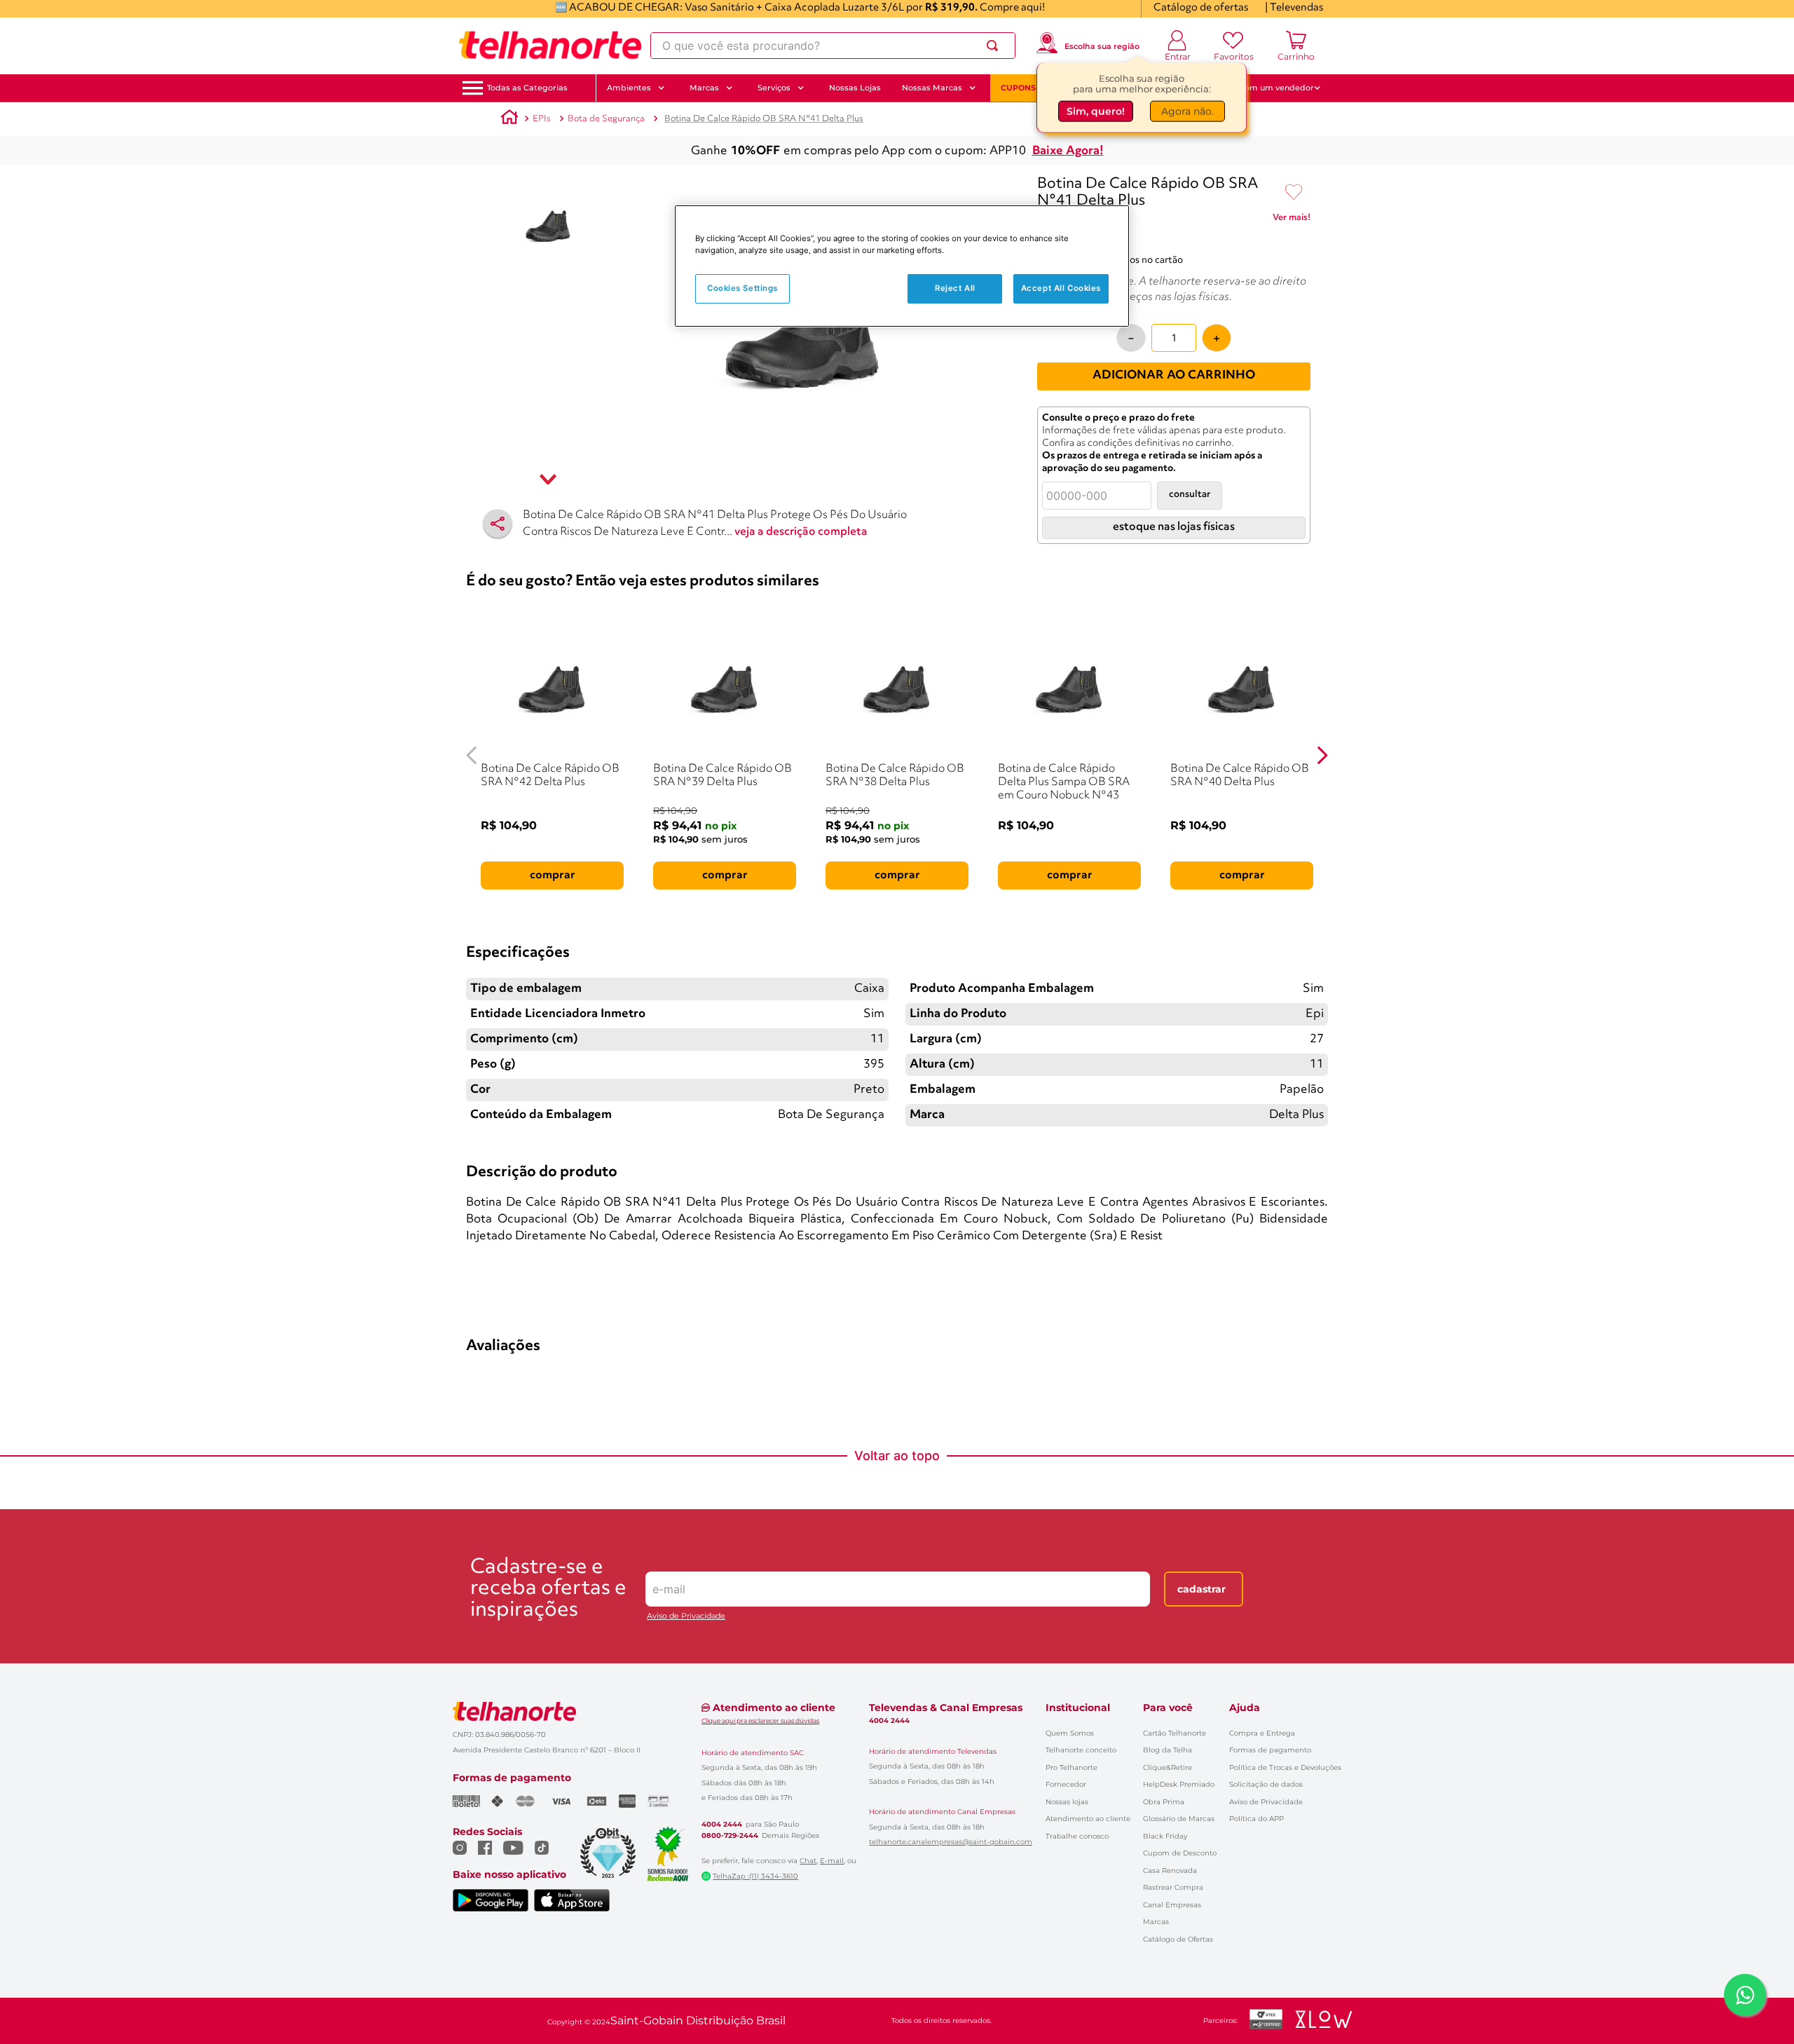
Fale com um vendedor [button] (1268, 88)
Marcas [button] (704, 88)
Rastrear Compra (1173, 1887)
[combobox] (833, 46)
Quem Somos (1070, 1733)
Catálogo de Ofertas (1178, 1939)
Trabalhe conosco (1077, 1836)
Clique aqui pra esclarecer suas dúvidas (760, 1721)
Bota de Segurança (606, 119)
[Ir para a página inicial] (550, 46)
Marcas (1156, 1922)
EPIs (542, 119)
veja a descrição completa (801, 532)
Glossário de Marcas (1179, 1819)
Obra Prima (1164, 1802)
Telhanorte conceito (1081, 1750)
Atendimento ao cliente (1088, 1819)
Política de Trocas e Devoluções (1285, 1767)
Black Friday (1165, 1836)
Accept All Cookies (1061, 288)
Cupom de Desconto (1180, 1853)
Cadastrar (1201, 1589)
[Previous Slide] (472, 755)
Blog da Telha (1168, 1750)
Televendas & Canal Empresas (946, 1708)
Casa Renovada (1170, 1871)
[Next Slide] (1322, 755)
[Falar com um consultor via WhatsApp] (1745, 1995)
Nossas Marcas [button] (932, 88)
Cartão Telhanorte (1175, 1733)
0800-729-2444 (730, 1836)
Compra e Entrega (1262, 1733)
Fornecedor (1066, 1784)
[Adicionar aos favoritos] (1294, 193)
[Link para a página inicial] (509, 119)
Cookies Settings (742, 288)
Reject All (955, 288)
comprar (553, 875)
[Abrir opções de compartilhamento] (498, 524)
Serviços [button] (774, 88)
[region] (902, 266)
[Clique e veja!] (1292, 220)
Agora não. (1187, 110)
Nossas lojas (1067, 1802)
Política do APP (1257, 1819)
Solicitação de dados (1266, 1784)
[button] (527, 88)
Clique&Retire (1168, 1767)
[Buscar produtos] (995, 46)
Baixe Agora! (1068, 151)
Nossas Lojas (855, 88)
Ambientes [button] (629, 88)
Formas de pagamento (1270, 1750)
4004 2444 (722, 1825)
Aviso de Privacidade (686, 1616)
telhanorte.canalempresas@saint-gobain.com (951, 1842)
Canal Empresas (1172, 1905)
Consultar (1190, 495)
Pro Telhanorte (1071, 1767)
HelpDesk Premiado (1179, 1784)
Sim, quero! (1096, 110)
